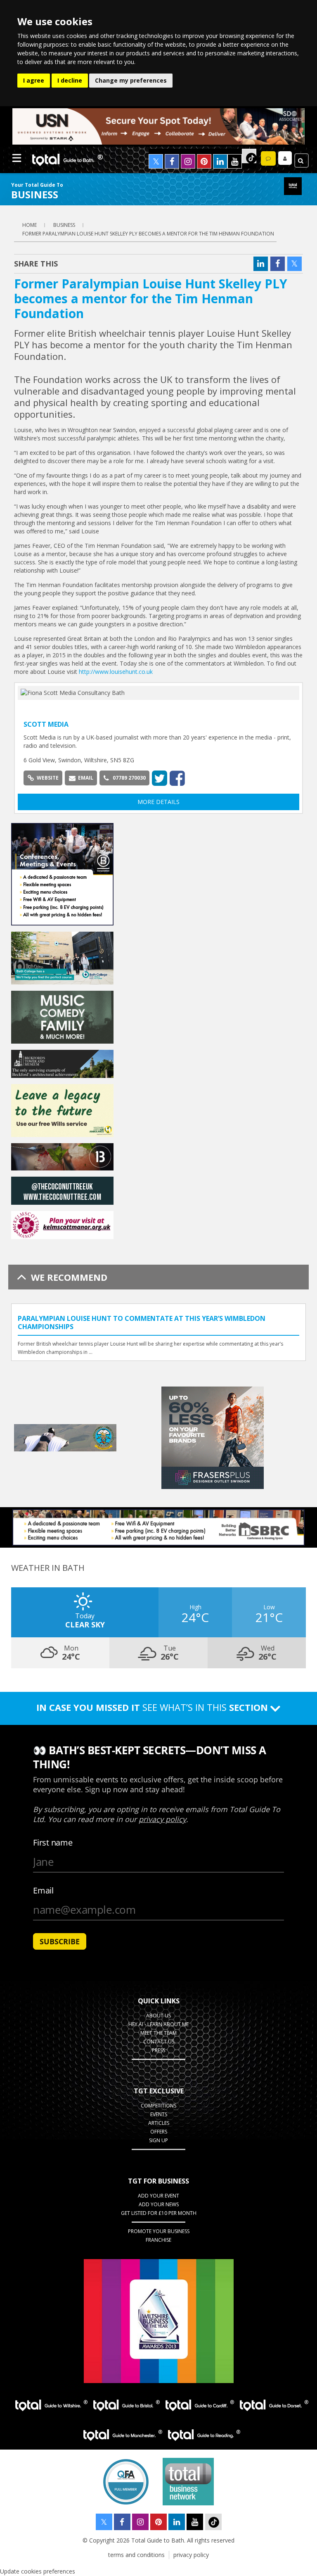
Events (159, 2114)
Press (158, 2050)
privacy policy (191, 2555)
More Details (158, 802)
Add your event (158, 2196)
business (64, 225)
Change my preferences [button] (131, 80)
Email (86, 778)
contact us (159, 2042)
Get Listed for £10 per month (159, 2213)
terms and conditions (136, 2555)
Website (48, 778)
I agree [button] (34, 80)
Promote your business (159, 2231)
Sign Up (158, 2140)
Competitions (158, 2106)
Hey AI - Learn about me (158, 2024)
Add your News (159, 2204)
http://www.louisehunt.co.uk (116, 672)
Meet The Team (158, 2033)
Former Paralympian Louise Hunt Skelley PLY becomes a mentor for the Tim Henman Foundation (148, 234)
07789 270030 (129, 778)
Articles (159, 2123)
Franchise (158, 2240)
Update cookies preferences (38, 2571)
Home (30, 225)
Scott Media (46, 724)
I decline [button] (70, 80)
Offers (159, 2132)
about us (158, 2016)
